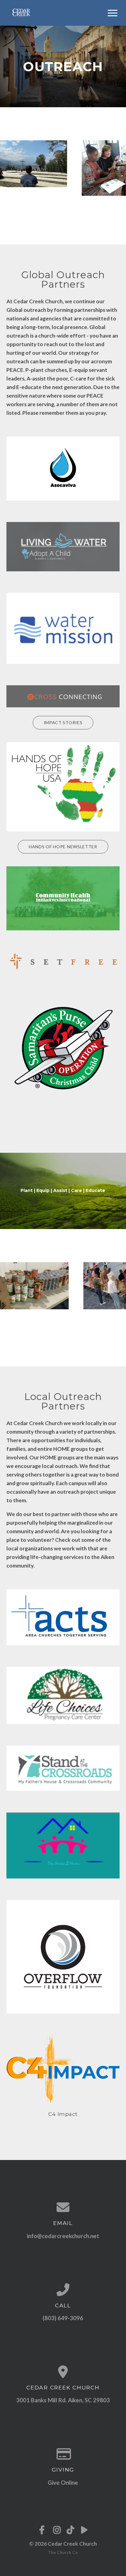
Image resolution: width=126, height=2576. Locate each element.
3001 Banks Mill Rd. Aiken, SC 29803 (63, 2400)
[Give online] (63, 2454)
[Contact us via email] (63, 2207)
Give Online (63, 2482)
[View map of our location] (63, 2372)
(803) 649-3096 (63, 2318)
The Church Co (63, 2552)
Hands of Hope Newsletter (63, 847)
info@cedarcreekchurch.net (63, 2236)
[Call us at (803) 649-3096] (63, 2290)
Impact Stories (63, 722)
